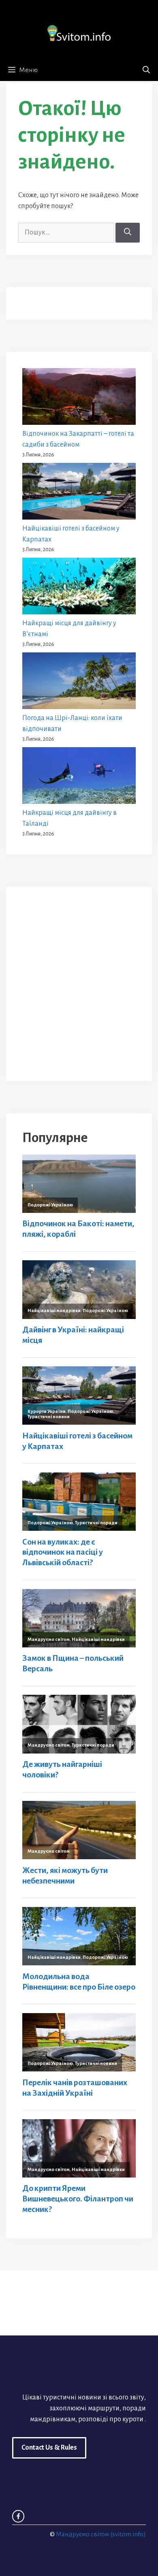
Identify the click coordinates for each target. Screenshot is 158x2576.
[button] (146, 70)
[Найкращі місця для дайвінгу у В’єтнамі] (79, 588)
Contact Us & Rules (49, 2448)
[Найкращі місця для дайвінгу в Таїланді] (79, 777)
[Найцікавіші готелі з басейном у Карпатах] (79, 493)
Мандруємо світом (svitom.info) (101, 2534)
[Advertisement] (79, 982)
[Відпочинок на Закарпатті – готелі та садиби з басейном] (79, 398)
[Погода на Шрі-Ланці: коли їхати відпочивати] (79, 683)
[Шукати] (128, 233)
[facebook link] (18, 2516)
